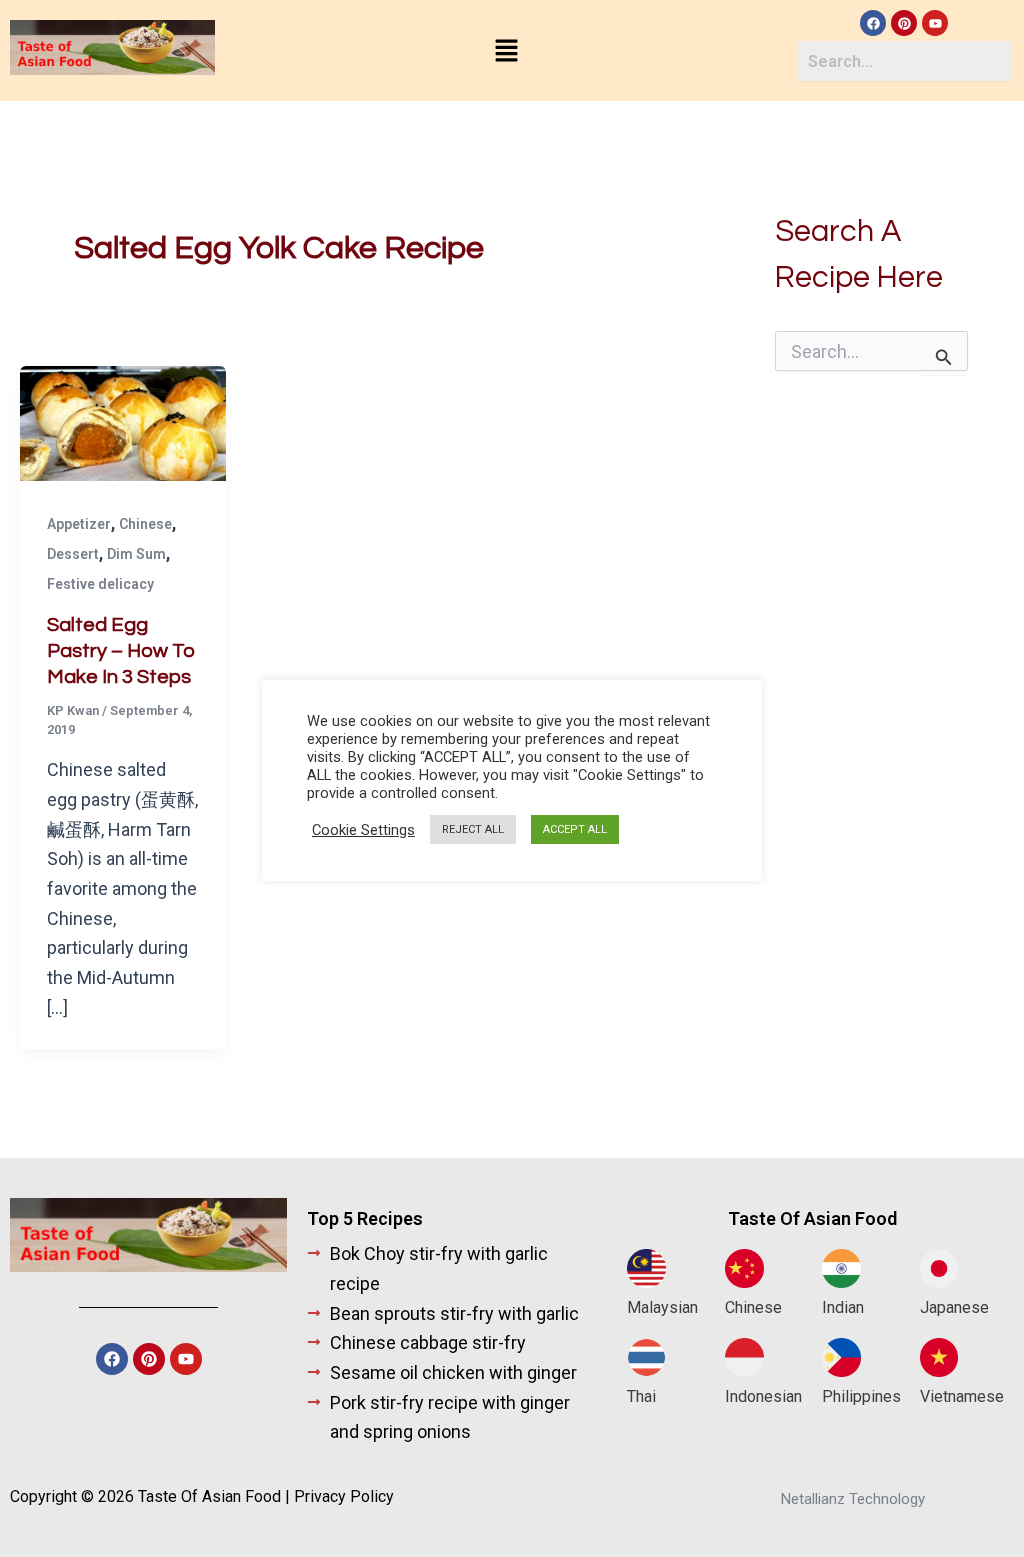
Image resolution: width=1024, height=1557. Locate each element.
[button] (506, 52)
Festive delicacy (100, 584)
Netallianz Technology (853, 1499)
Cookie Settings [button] (363, 830)
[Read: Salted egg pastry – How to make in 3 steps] (123, 421)
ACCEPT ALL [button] (575, 829)
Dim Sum (136, 554)
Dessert (73, 554)
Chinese (145, 524)
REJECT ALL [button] (473, 829)
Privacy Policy (344, 1496)
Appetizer (79, 524)
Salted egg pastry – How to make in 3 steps (121, 651)
